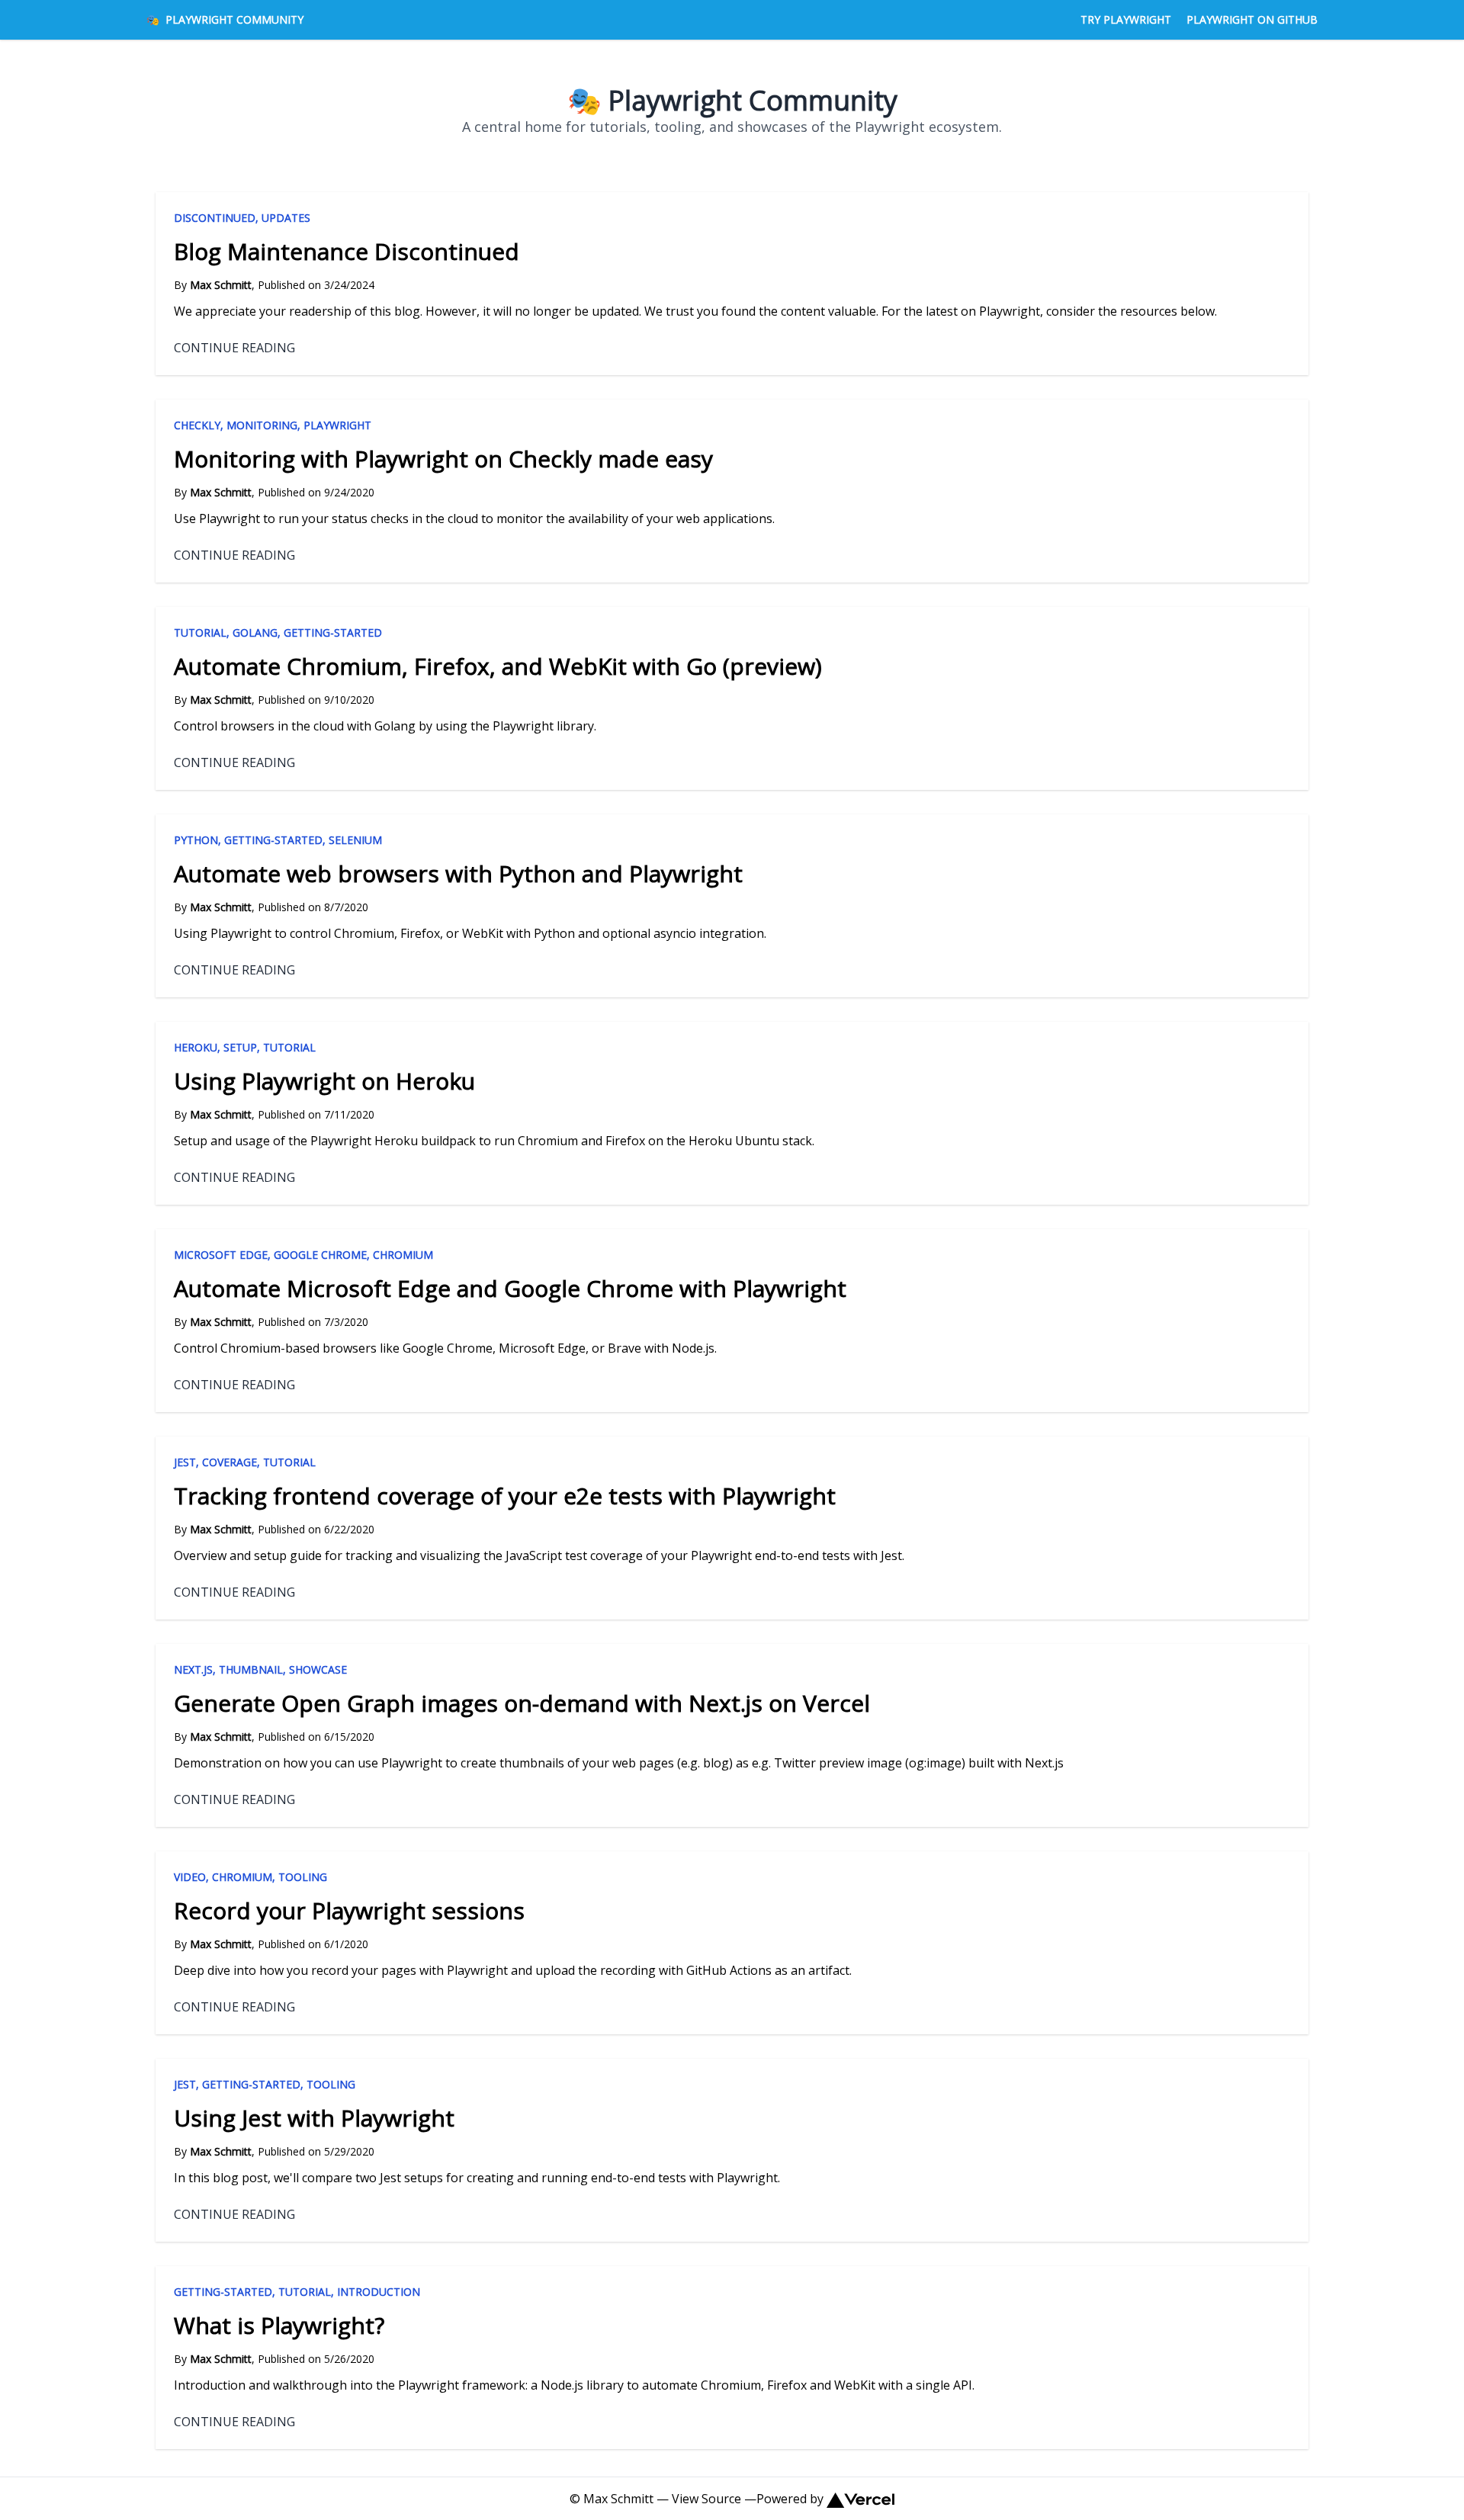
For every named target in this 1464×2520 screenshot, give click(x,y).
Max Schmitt (618, 2499)
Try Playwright (1126, 19)
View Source (706, 2499)
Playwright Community (225, 19)
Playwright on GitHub (1252, 19)
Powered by (790, 2499)
